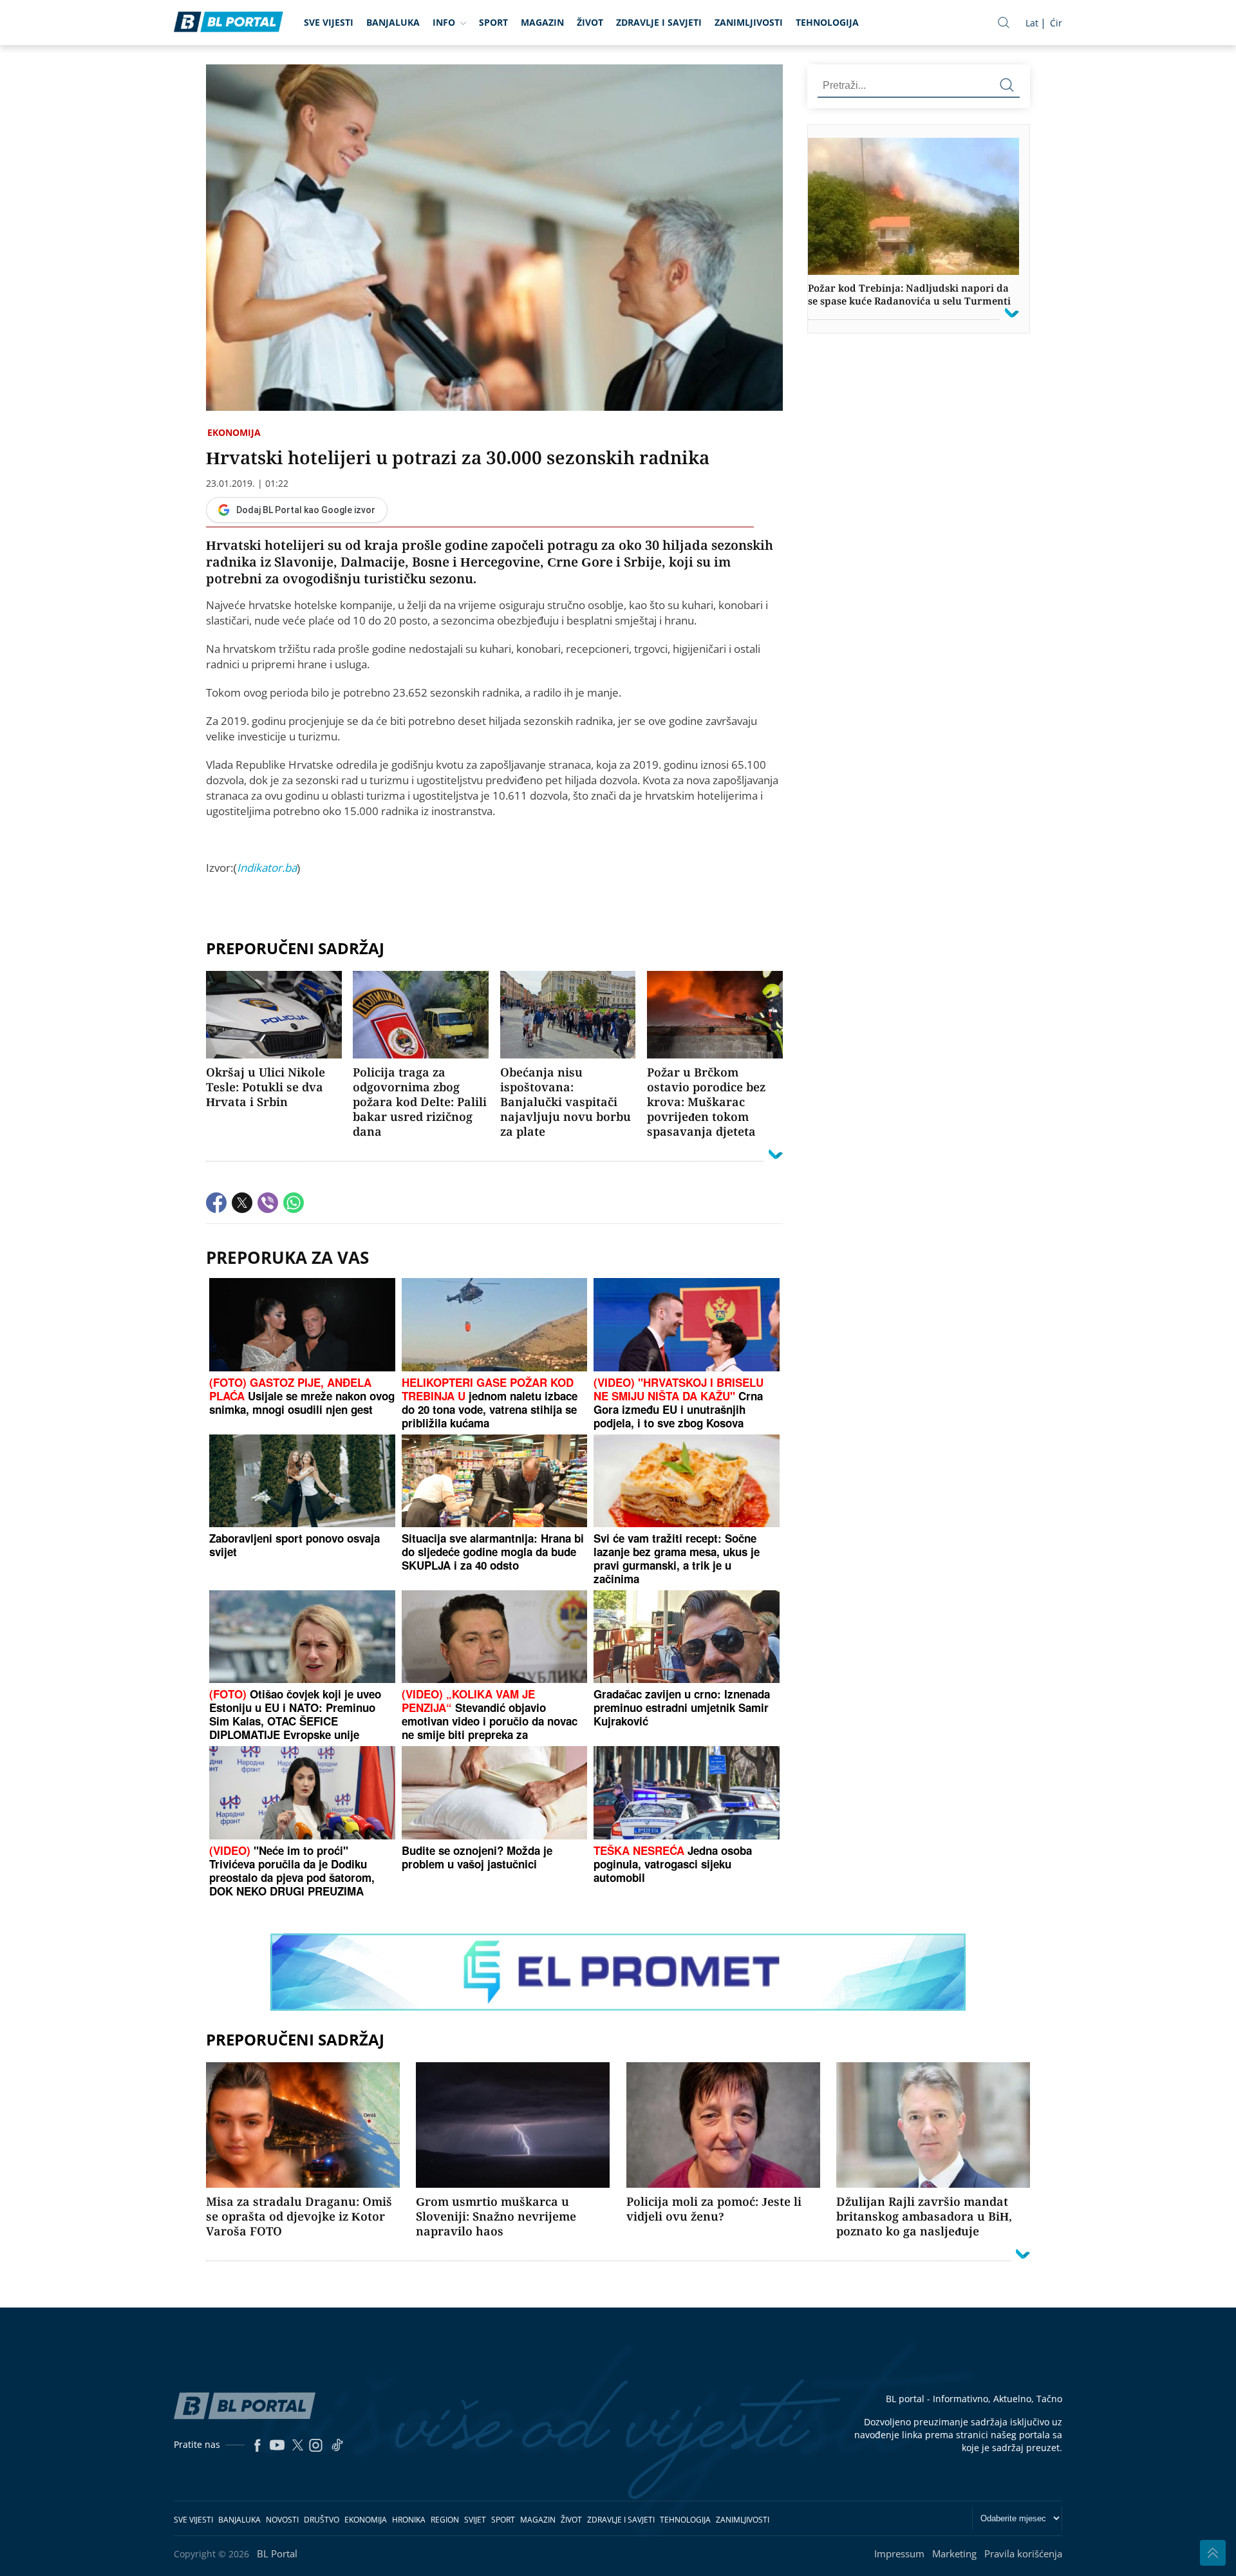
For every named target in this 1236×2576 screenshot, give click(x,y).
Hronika (409, 2520)
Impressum (899, 2553)
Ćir (1056, 23)
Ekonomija (234, 432)
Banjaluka (393, 22)
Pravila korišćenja (1023, 2553)
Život (590, 22)
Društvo (322, 2520)
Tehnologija (827, 22)
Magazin (542, 22)
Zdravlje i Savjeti (659, 22)
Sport (493, 22)
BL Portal (277, 2553)
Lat (1032, 23)
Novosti (282, 2520)
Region (445, 2520)
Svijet (475, 2520)
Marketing (954, 2553)
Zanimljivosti (749, 22)
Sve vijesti (329, 22)
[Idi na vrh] (1213, 2553)
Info (444, 22)
